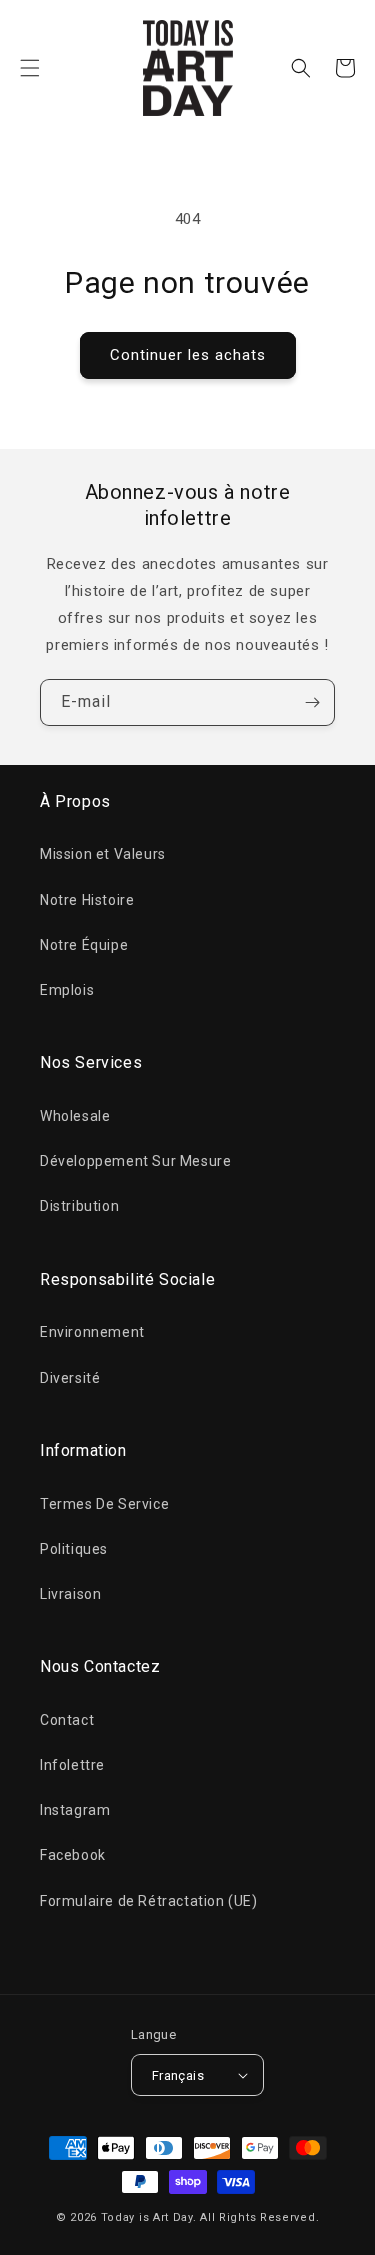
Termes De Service (104, 1504)
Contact (67, 1720)
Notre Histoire (87, 900)
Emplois (67, 990)
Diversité (70, 1378)
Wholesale (75, 1116)
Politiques (74, 1549)
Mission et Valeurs (103, 854)
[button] (30, 68)
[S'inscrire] (312, 702)
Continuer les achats (188, 355)
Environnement (92, 1332)
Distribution (79, 1206)
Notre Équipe (84, 945)
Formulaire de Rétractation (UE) (149, 1901)
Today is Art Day (147, 2217)
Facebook (73, 1855)
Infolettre (72, 1765)
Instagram (75, 1810)
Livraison (70, 1594)
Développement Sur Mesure (135, 1161)
